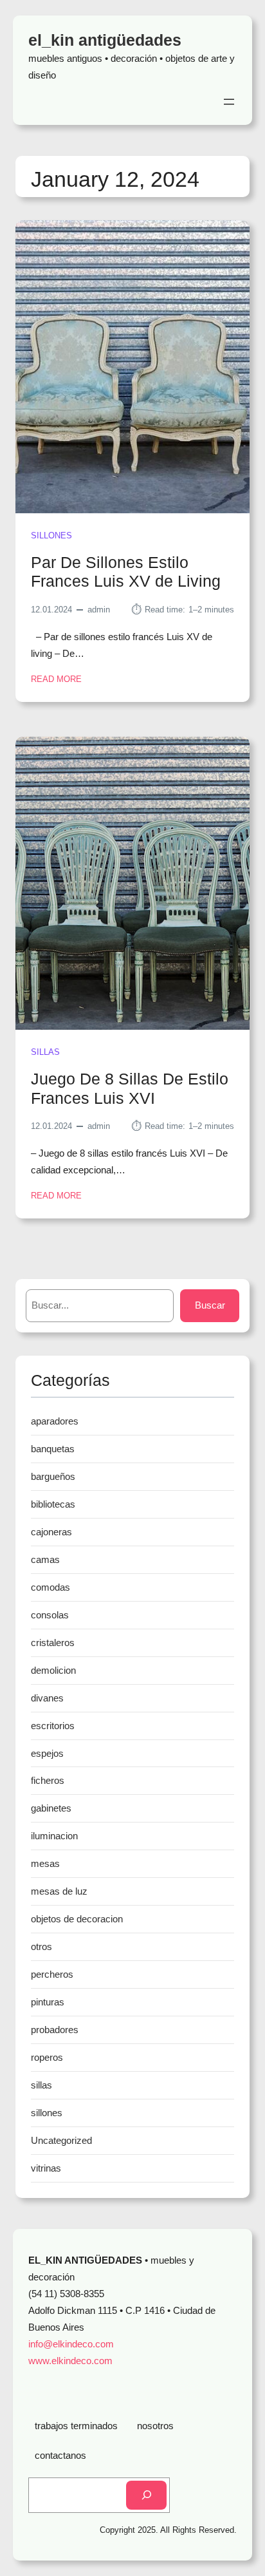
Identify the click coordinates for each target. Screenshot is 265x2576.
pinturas (48, 2002)
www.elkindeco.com (70, 2361)
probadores (55, 2030)
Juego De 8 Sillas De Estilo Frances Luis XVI (130, 1089)
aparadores (55, 1421)
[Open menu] (229, 102)
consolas (50, 1615)
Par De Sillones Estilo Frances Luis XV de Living (126, 572)
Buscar (210, 1305)
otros (41, 1946)
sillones (51, 535)
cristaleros (53, 1643)
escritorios (53, 1726)
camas (45, 1559)
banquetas (53, 1449)
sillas (45, 1052)
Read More (56, 680)
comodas (50, 1587)
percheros (52, 1974)
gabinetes (51, 1808)
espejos (47, 1753)
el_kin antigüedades (105, 40)
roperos (47, 2057)
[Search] (146, 2495)
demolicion (53, 1670)
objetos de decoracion (77, 1919)
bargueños (53, 1476)
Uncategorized (61, 2140)
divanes (47, 1698)
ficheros (48, 1780)
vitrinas (46, 2168)
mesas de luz (59, 1891)
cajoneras (51, 1532)
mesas (45, 1863)
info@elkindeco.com (71, 2344)
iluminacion (54, 1836)
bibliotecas (53, 1504)
